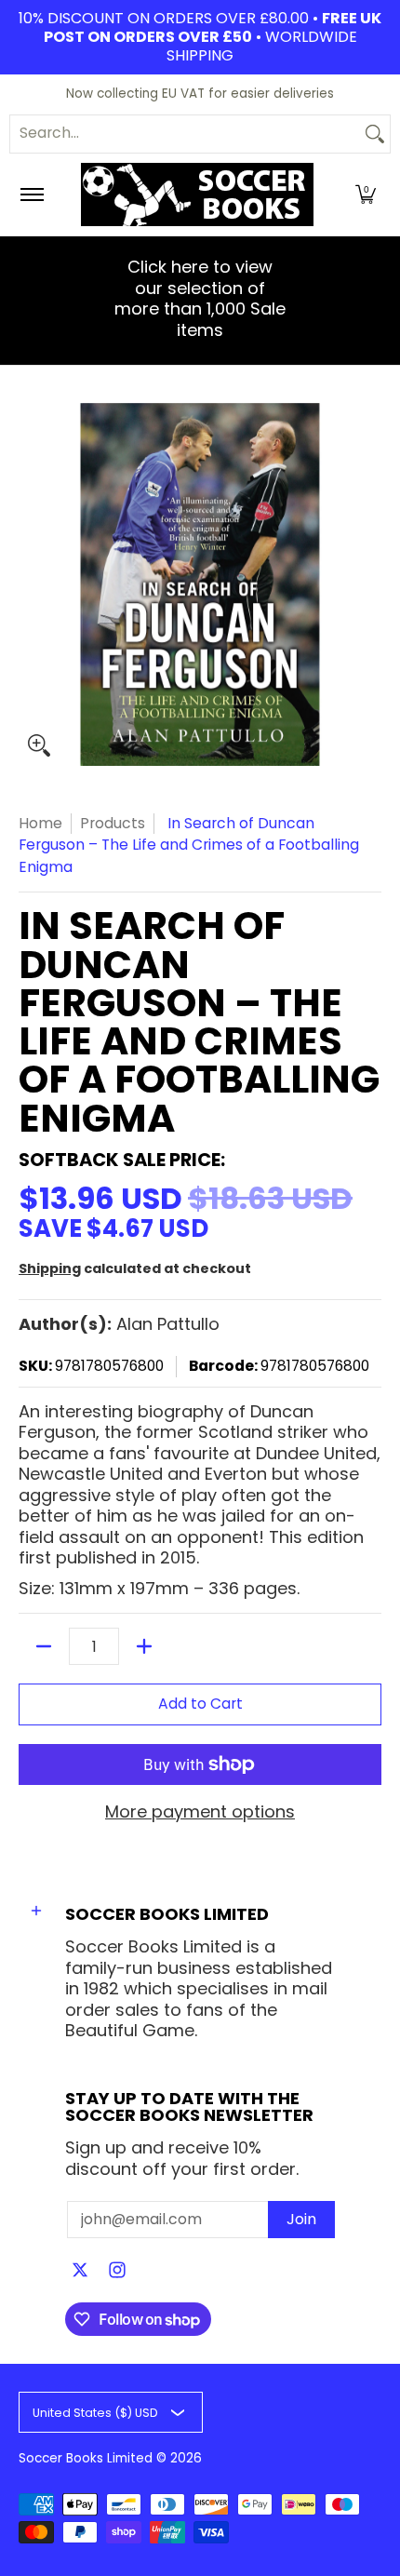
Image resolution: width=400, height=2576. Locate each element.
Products (113, 823)
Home (40, 823)
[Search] (375, 134)
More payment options (200, 1812)
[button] (366, 195)
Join (301, 2219)
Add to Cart (200, 1704)
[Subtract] (44, 1646)
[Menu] (31, 195)
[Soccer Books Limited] (197, 195)
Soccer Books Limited (86, 2458)
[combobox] (185, 134)
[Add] (144, 1646)
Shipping (50, 1268)
